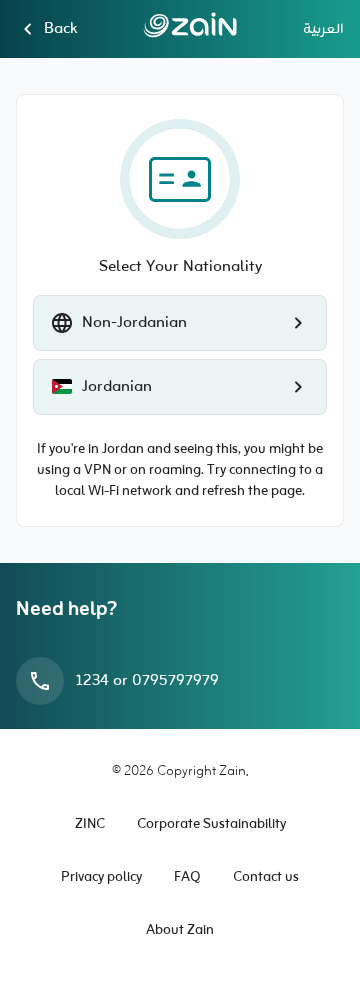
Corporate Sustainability (211, 824)
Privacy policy (101, 877)
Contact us (266, 877)
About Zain (180, 930)
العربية (323, 29)
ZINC (90, 824)
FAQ (187, 877)
